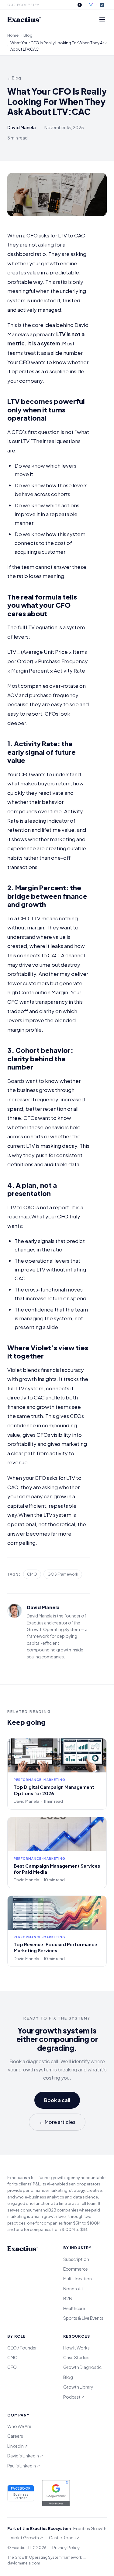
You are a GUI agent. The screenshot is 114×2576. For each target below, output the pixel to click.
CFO (12, 2367)
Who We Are (19, 2426)
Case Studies (76, 2357)
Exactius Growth (90, 2528)
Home (13, 35)
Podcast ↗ (74, 2397)
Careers (15, 2436)
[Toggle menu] (102, 19)
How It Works (76, 2348)
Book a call (57, 2100)
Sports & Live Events (83, 2318)
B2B (68, 2298)
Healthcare (74, 2308)
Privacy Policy (66, 2547)
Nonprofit (73, 2289)
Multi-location (78, 2279)
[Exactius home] (24, 19)
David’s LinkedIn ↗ (25, 2456)
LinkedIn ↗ (18, 2446)
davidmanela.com (24, 2563)
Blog (28, 35)
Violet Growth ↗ (27, 2537)
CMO (12, 2357)
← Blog (14, 78)
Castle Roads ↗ (64, 2537)
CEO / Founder (22, 2348)
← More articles (57, 2122)
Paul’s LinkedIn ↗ (24, 2466)
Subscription (76, 2259)
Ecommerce (76, 2269)
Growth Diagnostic (82, 2367)
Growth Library (78, 2387)
